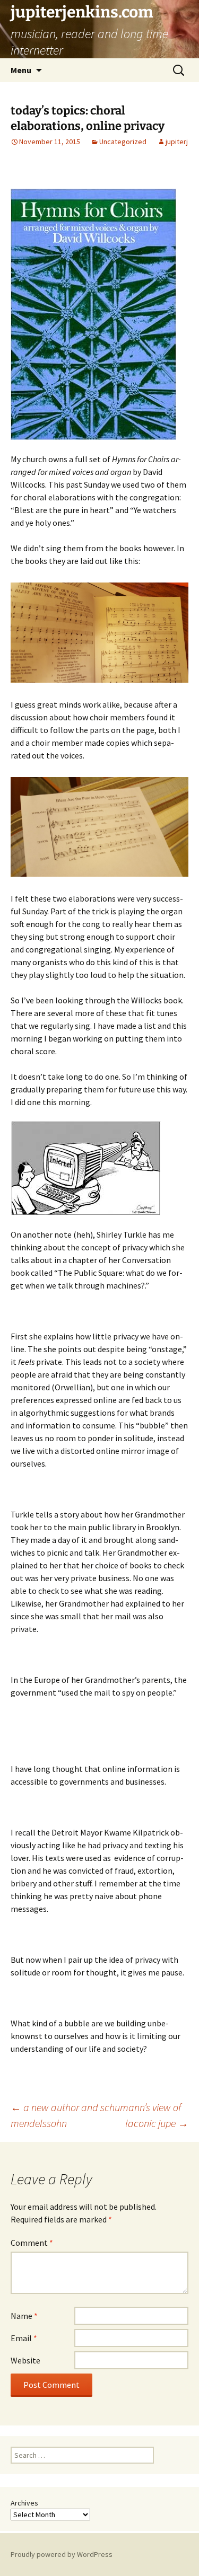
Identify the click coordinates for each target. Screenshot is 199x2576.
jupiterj (177, 142)
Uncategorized (123, 142)
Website (25, 2360)
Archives (24, 2503)
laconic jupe (157, 2123)
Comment (32, 2243)
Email (24, 2338)
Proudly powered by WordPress (62, 2554)
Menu (21, 70)
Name (24, 2316)
